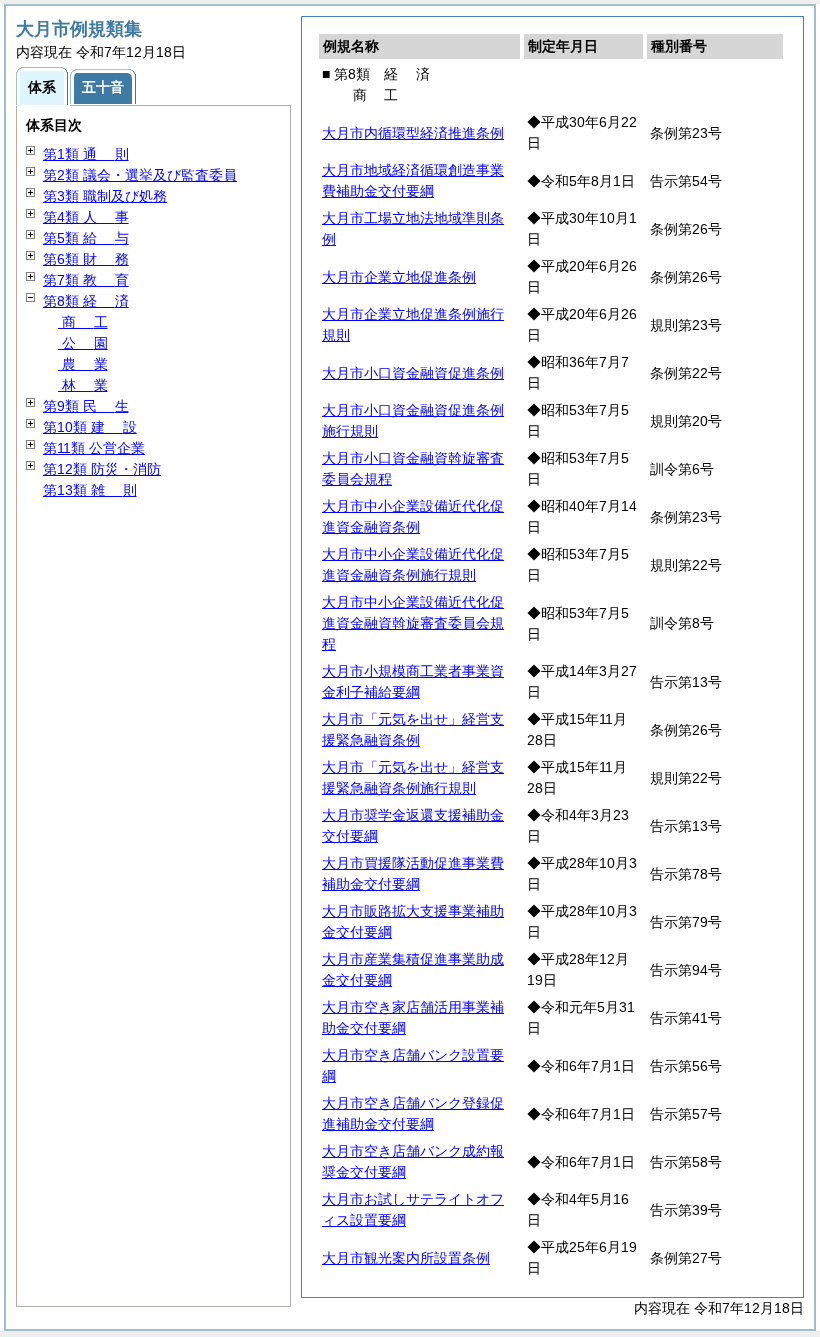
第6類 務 (86, 259)
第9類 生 (86, 406)
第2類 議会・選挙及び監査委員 (140, 175)
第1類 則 (86, 154)
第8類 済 (86, 301)
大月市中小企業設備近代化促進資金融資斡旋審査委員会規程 (413, 623)
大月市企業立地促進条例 (399, 277)
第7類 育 (86, 280)
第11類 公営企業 (94, 448)
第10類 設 (90, 427)
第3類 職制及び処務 (105, 196)
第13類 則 (90, 490)
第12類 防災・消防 (102, 469)
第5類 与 (86, 238)
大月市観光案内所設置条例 (406, 1258)
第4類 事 (86, 217)
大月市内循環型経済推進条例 (413, 133)
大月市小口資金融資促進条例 (413, 373)
